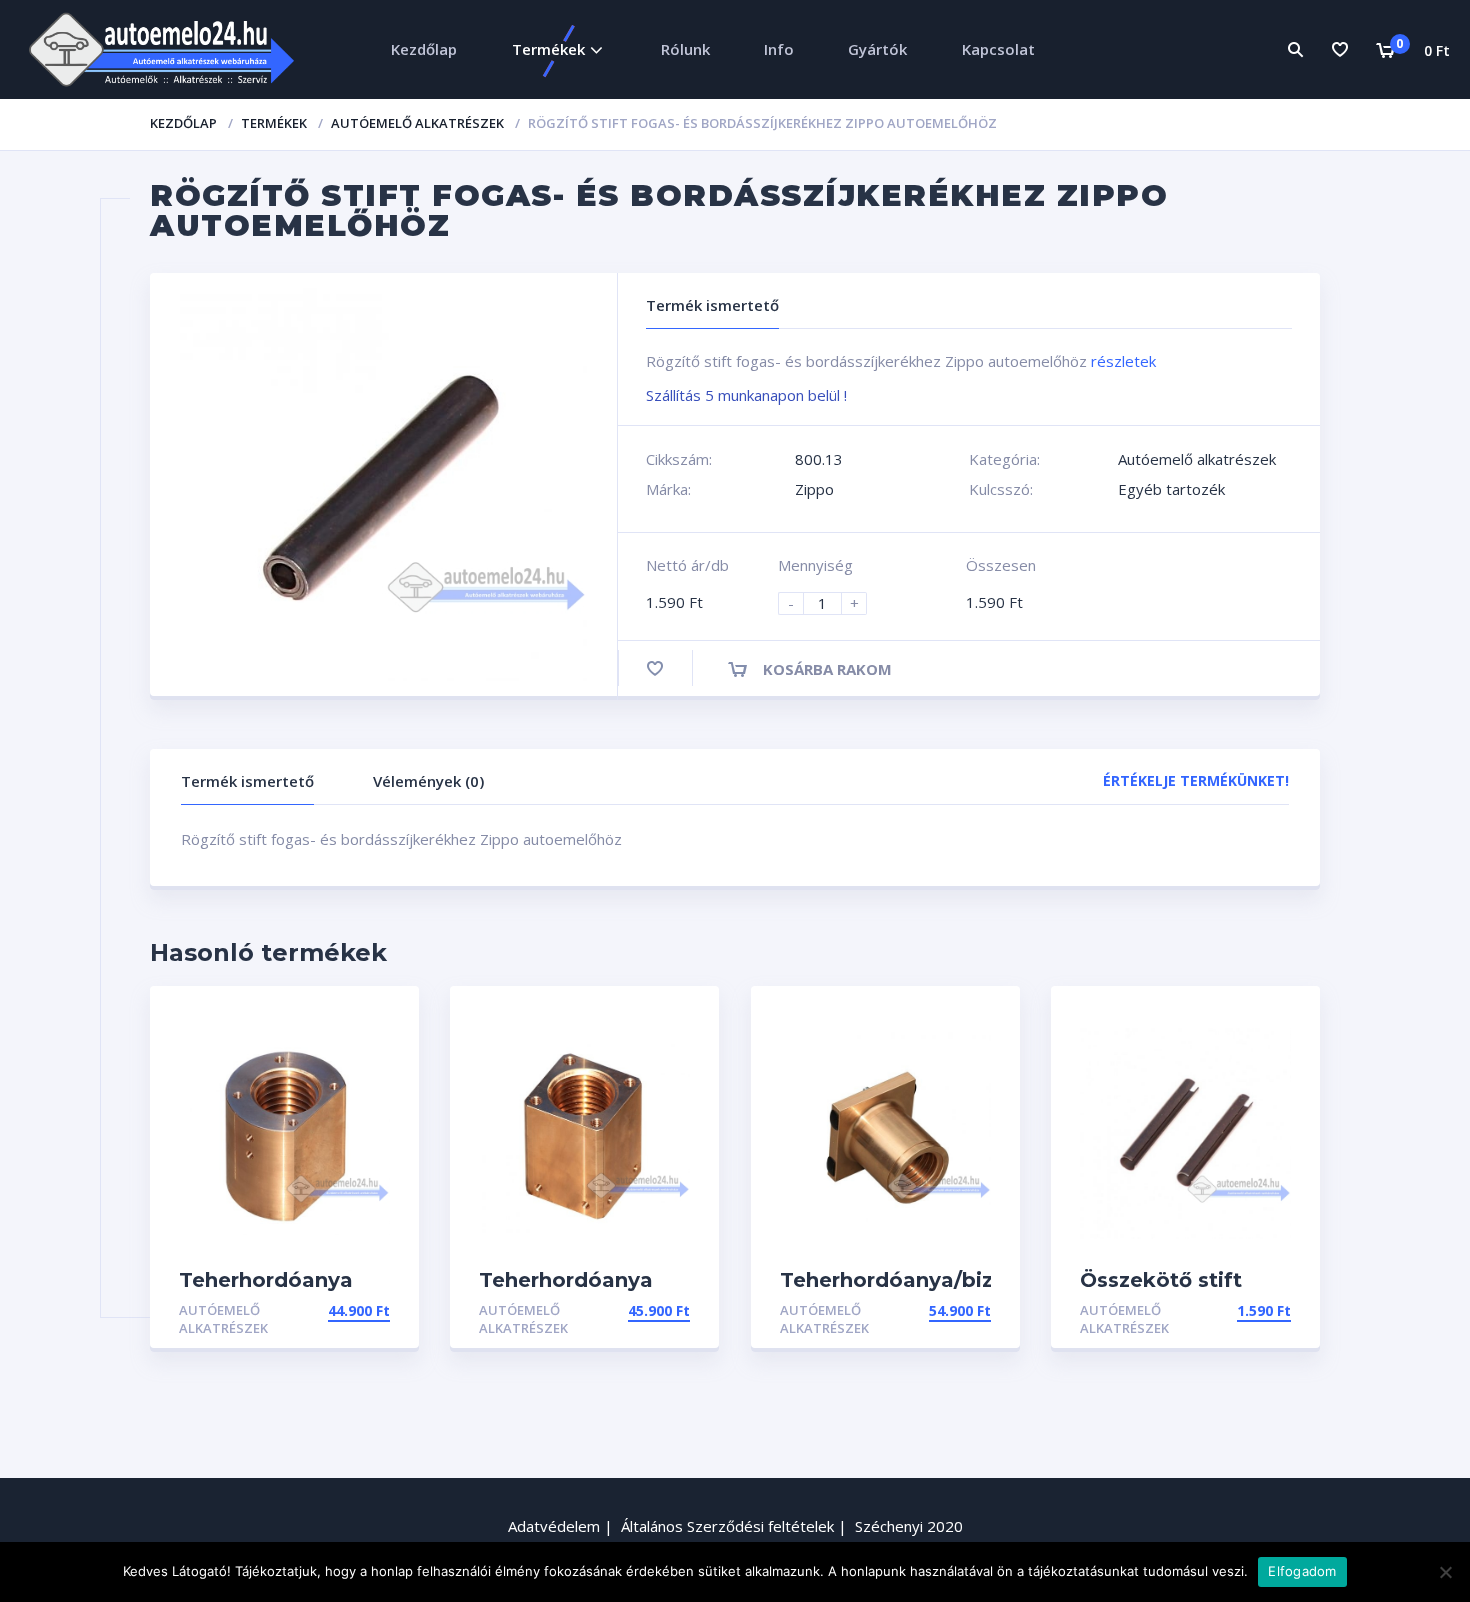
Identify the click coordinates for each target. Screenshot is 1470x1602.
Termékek (548, 49)
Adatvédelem (554, 1526)
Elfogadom (1302, 1571)
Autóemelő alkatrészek (417, 123)
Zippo (814, 489)
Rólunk (685, 49)
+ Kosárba (350, 1310)
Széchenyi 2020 (909, 1526)
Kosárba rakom (827, 669)
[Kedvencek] (1340, 49)
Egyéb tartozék (1171, 489)
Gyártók (877, 49)
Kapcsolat (998, 49)
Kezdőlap (424, 49)
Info (779, 49)
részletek (1123, 361)
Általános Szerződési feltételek (727, 1526)
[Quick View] (382, 1018)
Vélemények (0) (428, 781)
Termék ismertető (247, 781)
